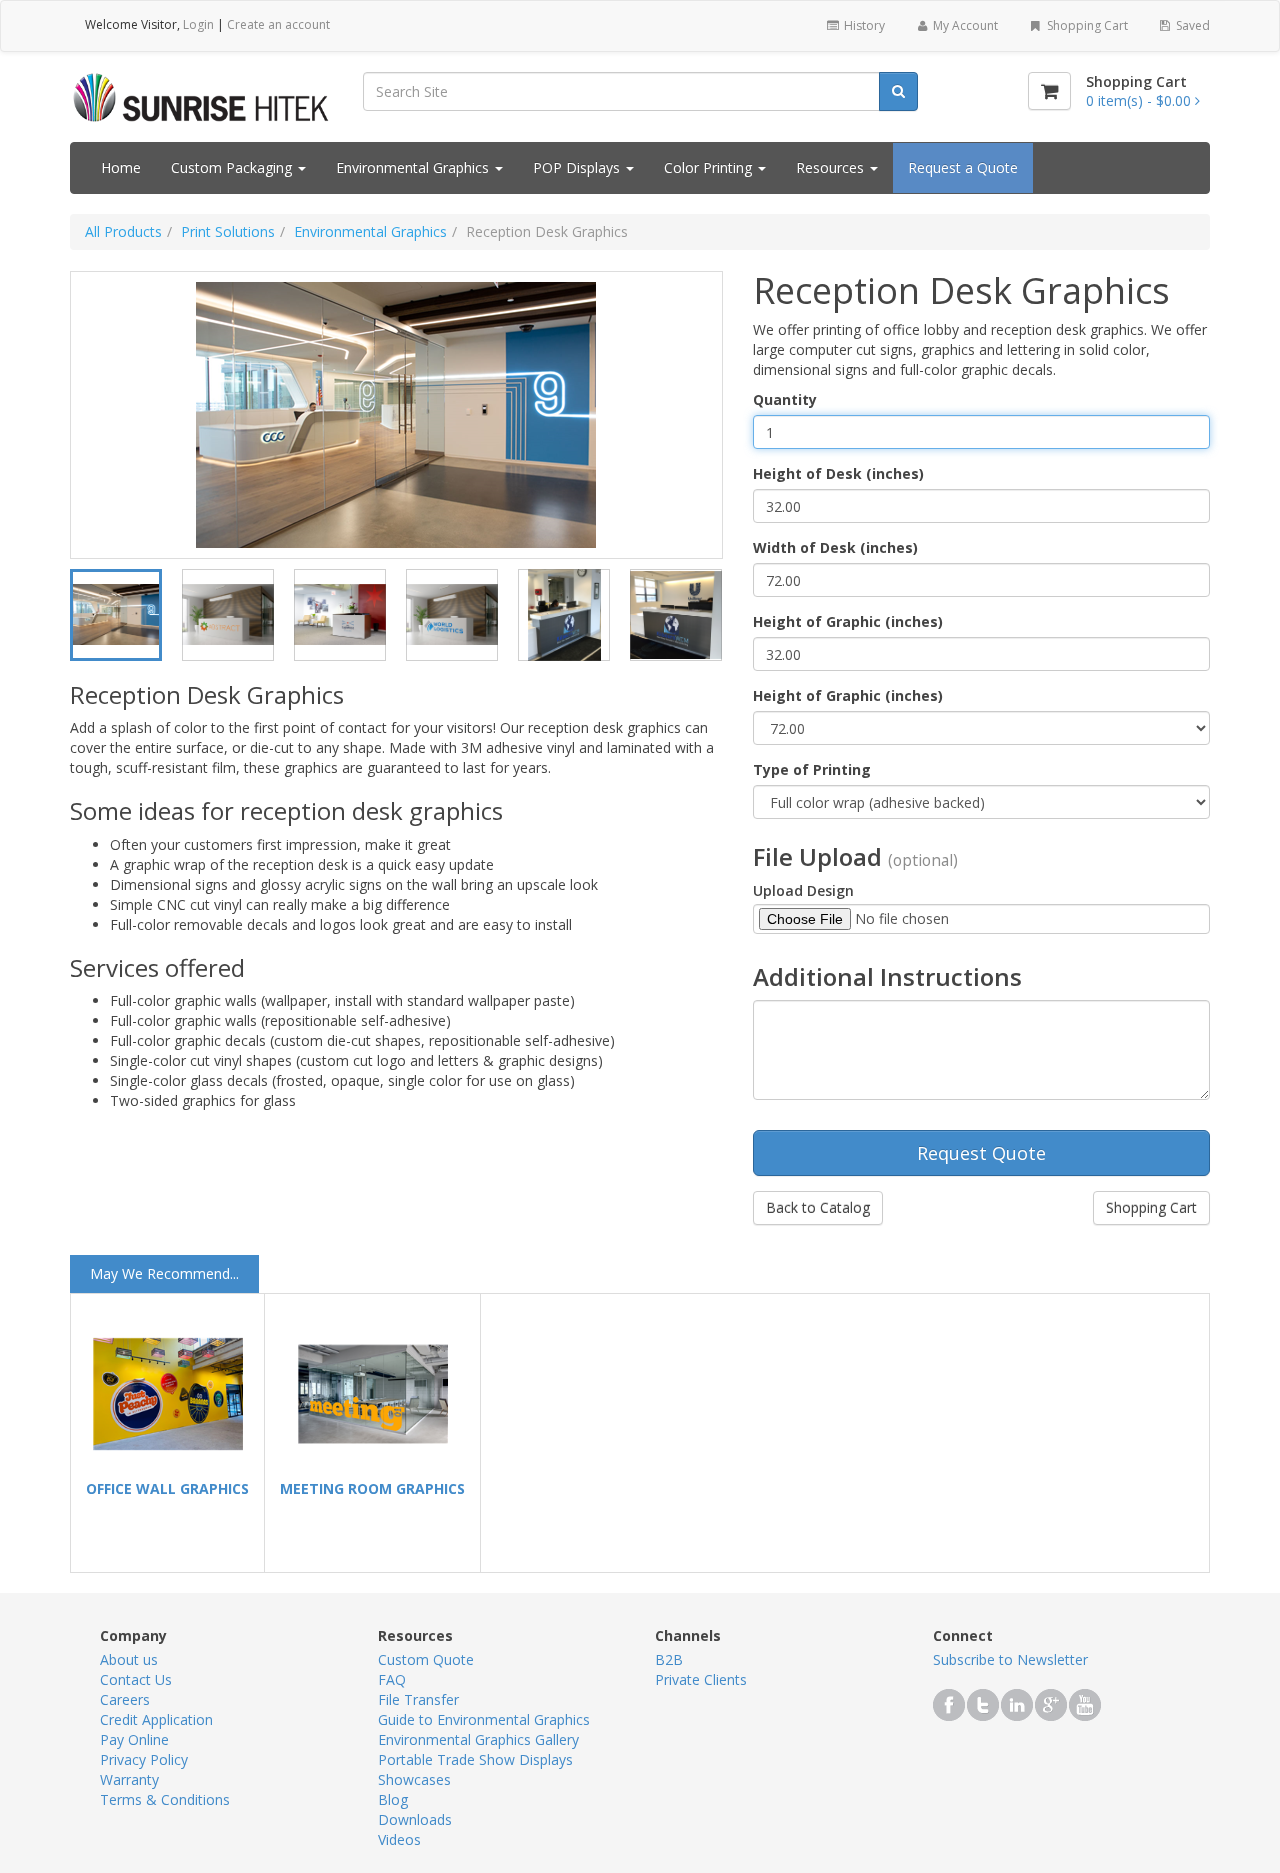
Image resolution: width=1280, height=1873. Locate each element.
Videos (399, 1839)
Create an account (278, 24)
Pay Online (134, 1739)
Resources (832, 167)
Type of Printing (812, 769)
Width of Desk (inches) (835, 547)
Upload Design (803, 890)
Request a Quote (963, 167)
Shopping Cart (1086, 25)
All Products (123, 231)
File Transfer (418, 1699)
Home (121, 167)
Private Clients (701, 1679)
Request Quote (981, 1153)
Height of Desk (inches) (838, 473)
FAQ (392, 1679)
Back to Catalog (818, 1207)
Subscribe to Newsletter (1010, 1659)
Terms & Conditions (165, 1799)
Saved (1191, 25)
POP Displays (578, 167)
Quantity (785, 399)
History (863, 25)
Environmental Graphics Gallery (478, 1739)
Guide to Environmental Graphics (484, 1719)
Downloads (415, 1819)
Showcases (414, 1779)
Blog (393, 1799)
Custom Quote (426, 1659)
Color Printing (710, 167)
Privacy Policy (144, 1759)
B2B (669, 1659)
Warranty (129, 1779)
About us (129, 1659)
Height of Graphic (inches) (848, 621)
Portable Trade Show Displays (475, 1759)
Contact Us (136, 1679)
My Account (964, 25)
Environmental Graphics (414, 167)
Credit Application (156, 1719)
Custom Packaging (233, 167)
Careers (125, 1699)
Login (198, 24)
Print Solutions (228, 231)
